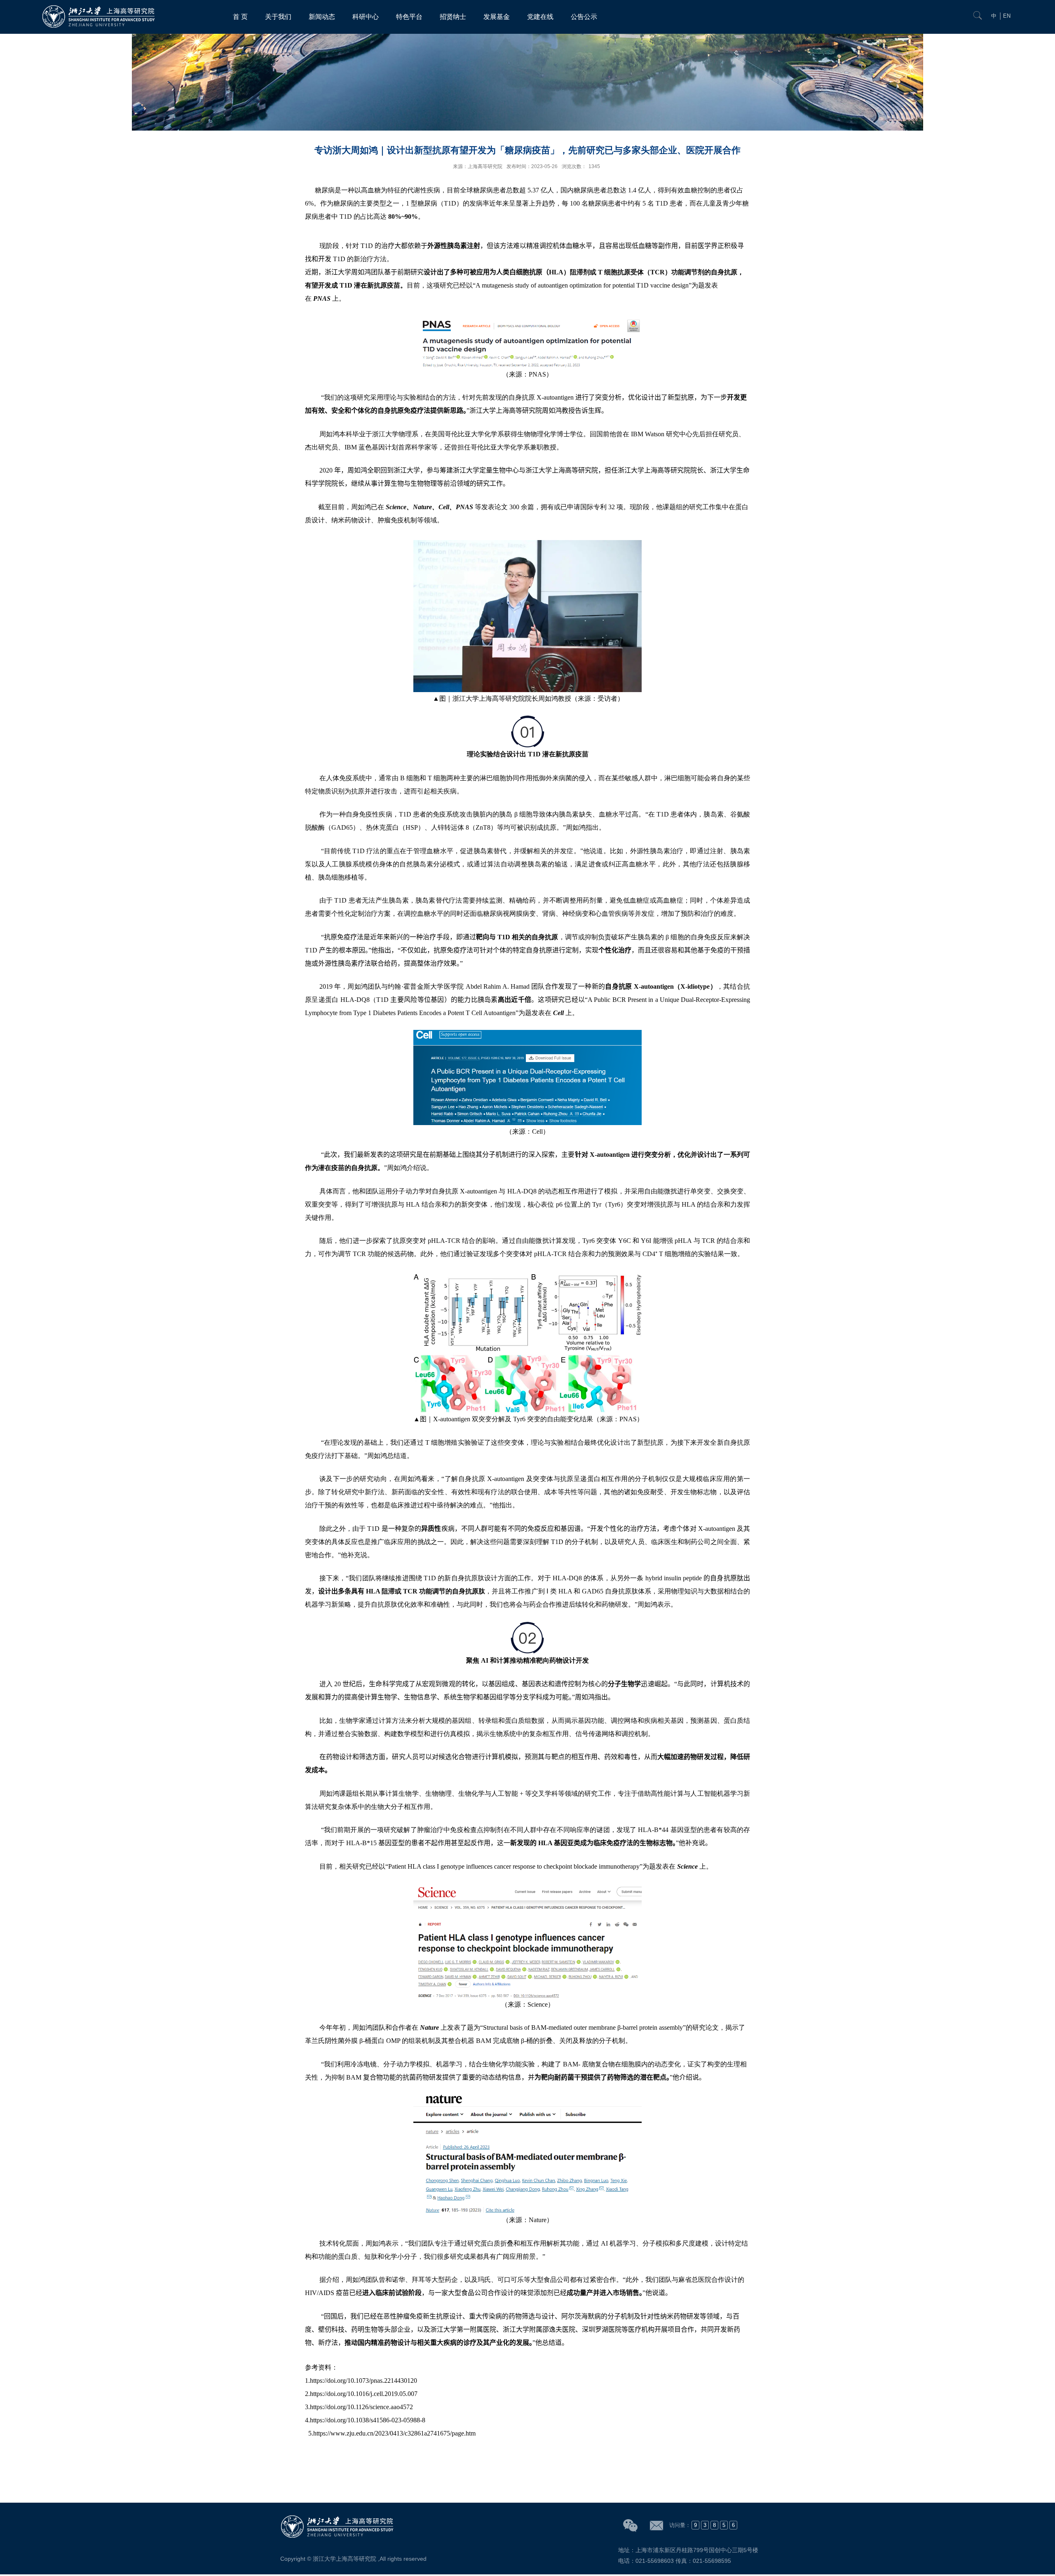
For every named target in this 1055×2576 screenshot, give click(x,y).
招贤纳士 (453, 17)
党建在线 (540, 17)
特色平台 (409, 17)
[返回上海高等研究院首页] (100, 7)
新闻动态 (322, 17)
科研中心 (366, 17)
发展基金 (497, 17)
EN (1007, 16)
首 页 (240, 17)
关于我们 (278, 17)
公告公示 (584, 17)
